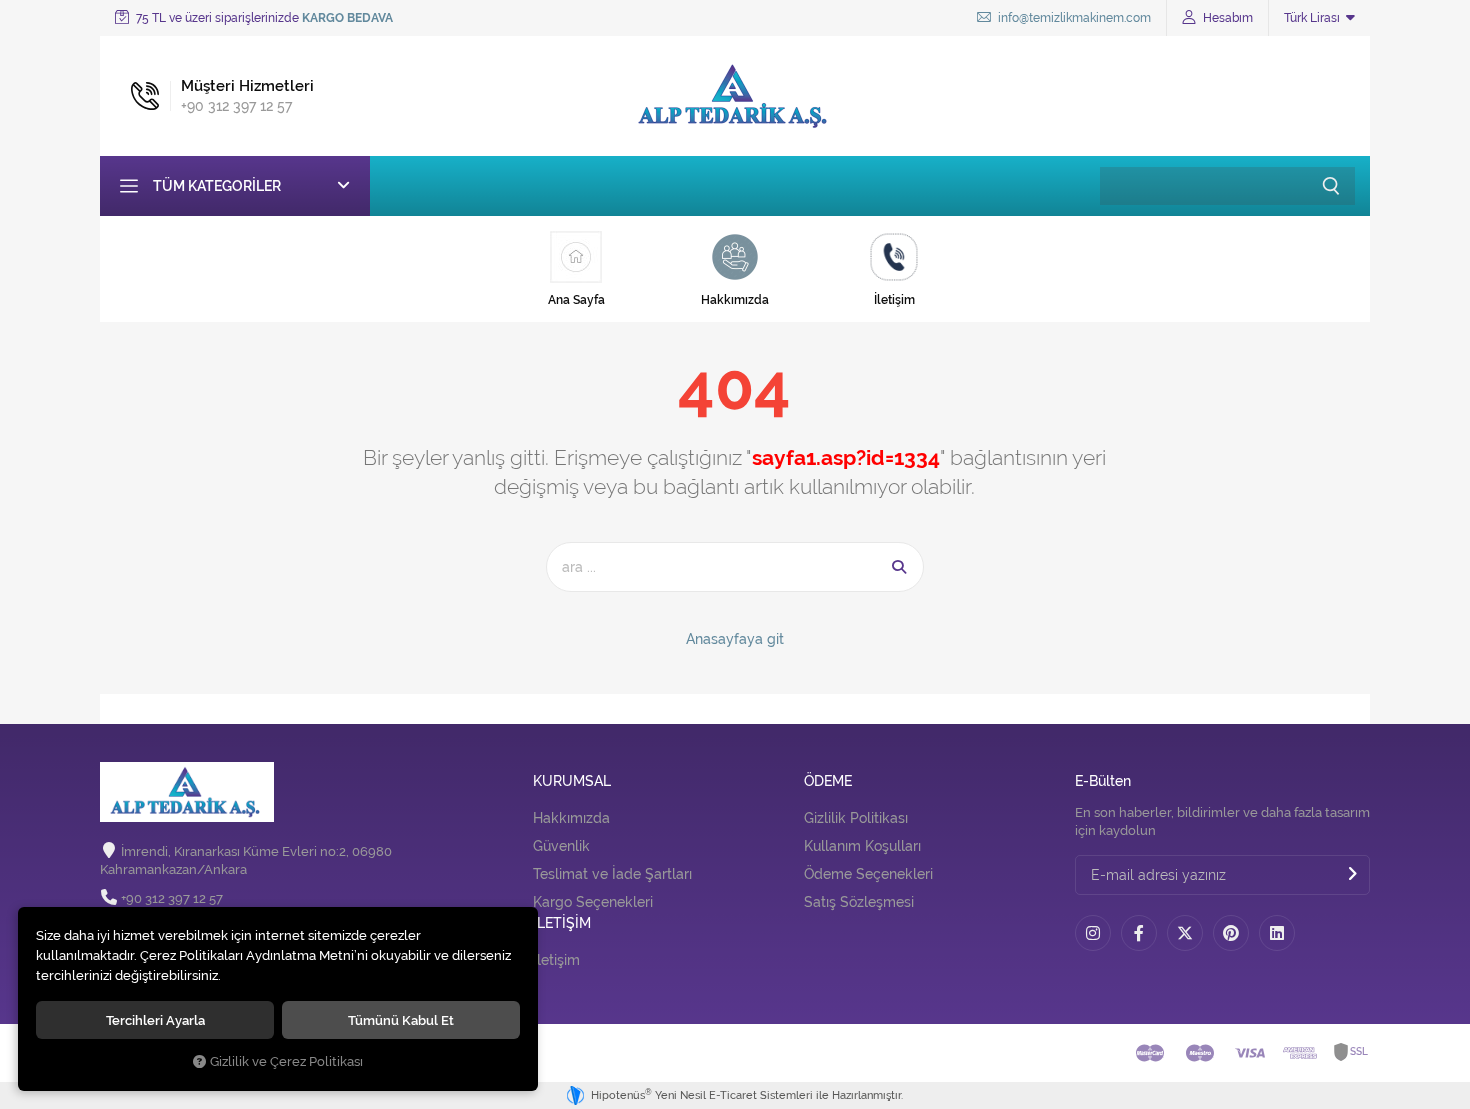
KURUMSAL (572, 781)
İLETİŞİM (562, 923)
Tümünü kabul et (401, 1020)
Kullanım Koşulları (862, 846)
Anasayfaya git (735, 639)
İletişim (556, 960)
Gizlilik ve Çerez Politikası (286, 1061)
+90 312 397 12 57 (172, 898)
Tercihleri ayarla (155, 1020)
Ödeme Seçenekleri (868, 874)
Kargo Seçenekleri (593, 902)
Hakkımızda (571, 818)
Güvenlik (561, 846)
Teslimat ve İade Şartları (612, 874)
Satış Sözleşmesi (859, 902)
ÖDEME (828, 781)
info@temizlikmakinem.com (1073, 18)
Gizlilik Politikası (856, 818)
